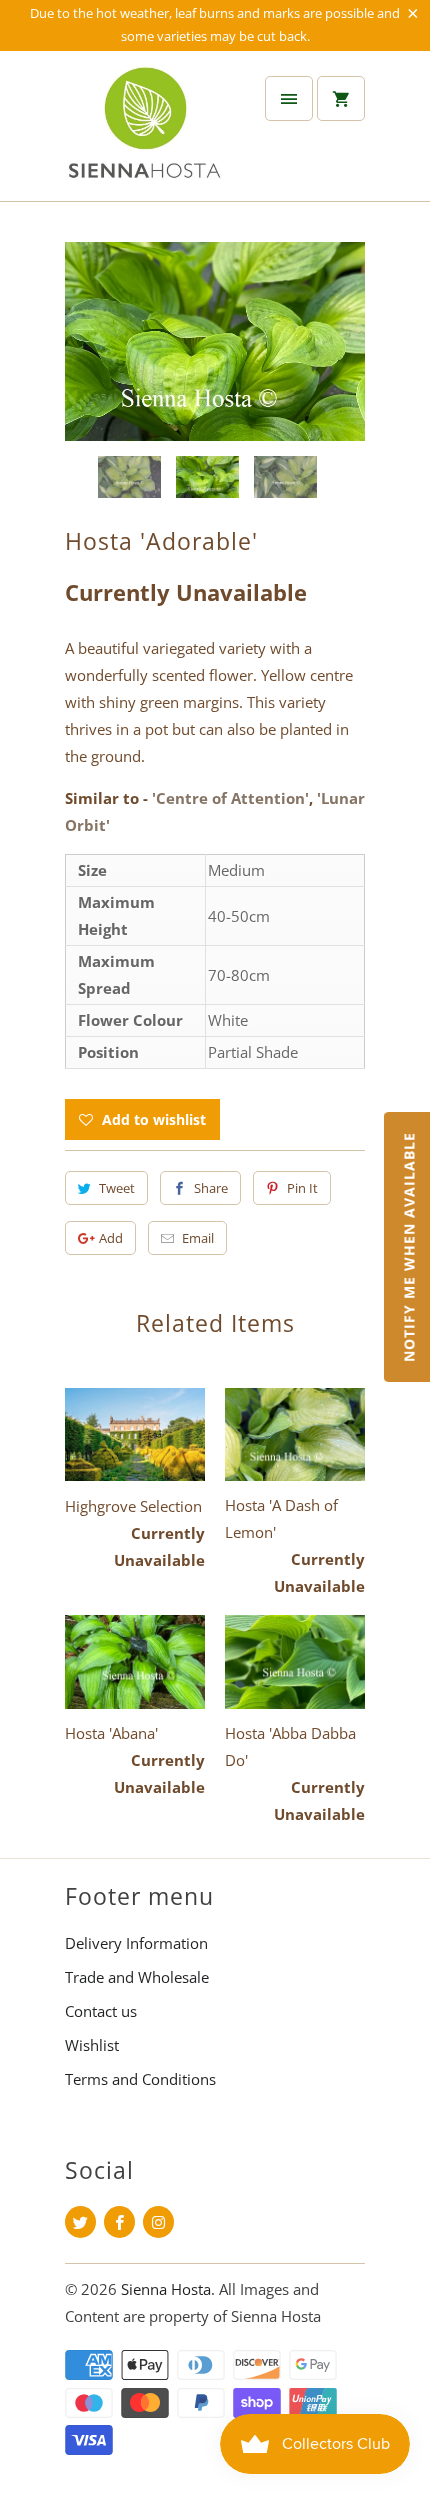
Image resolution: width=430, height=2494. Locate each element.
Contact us (101, 2011)
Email (198, 1238)
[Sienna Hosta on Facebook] (119, 2222)
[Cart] (341, 98)
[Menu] (289, 98)
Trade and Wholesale (137, 1977)
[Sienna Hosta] (145, 133)
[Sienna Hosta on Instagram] (158, 2222)
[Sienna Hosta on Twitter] (80, 2222)
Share (211, 1188)
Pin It (302, 1188)
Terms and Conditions (140, 2079)
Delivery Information (136, 1943)
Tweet (117, 1188)
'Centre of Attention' (230, 798)
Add (111, 1238)
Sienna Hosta (166, 2289)
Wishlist (92, 2045)
